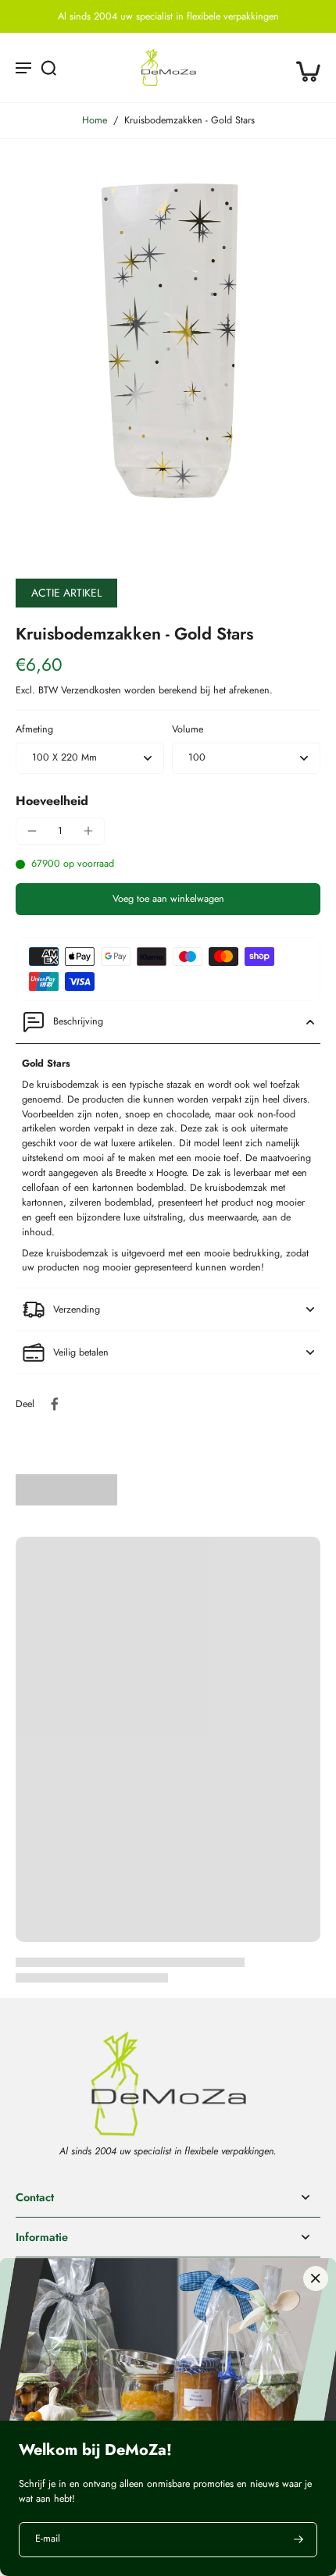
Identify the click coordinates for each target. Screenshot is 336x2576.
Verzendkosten (93, 690)
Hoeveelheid (52, 801)
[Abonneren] (297, 2540)
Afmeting (34, 729)
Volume (188, 729)
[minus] (32, 831)
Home (95, 120)
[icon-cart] (303, 67)
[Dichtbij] (316, 2278)
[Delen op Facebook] (55, 1404)
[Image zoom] (168, 342)
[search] (48, 67)
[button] (168, 899)
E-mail (48, 2540)
